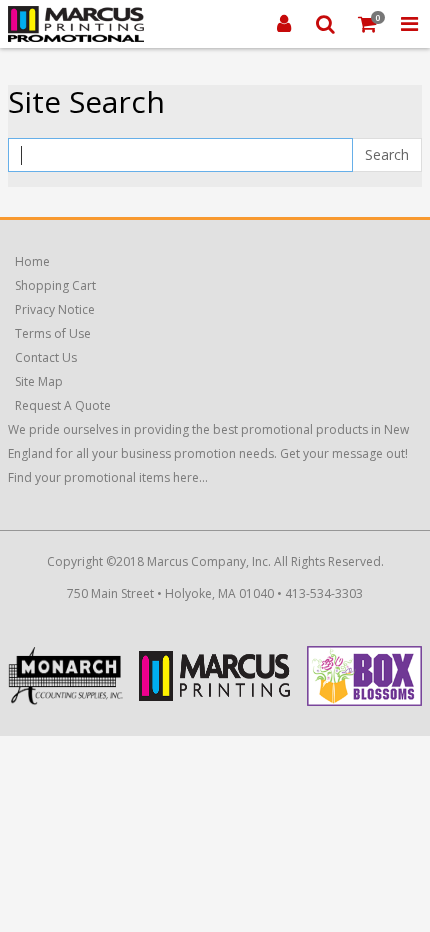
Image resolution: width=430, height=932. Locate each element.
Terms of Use (53, 333)
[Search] (326, 24)
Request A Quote (63, 405)
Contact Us (46, 357)
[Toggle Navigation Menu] (409, 24)
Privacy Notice (55, 309)
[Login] (284, 24)
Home (32, 261)
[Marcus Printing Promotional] (76, 24)
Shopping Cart (55, 285)
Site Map (39, 381)
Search (387, 154)
